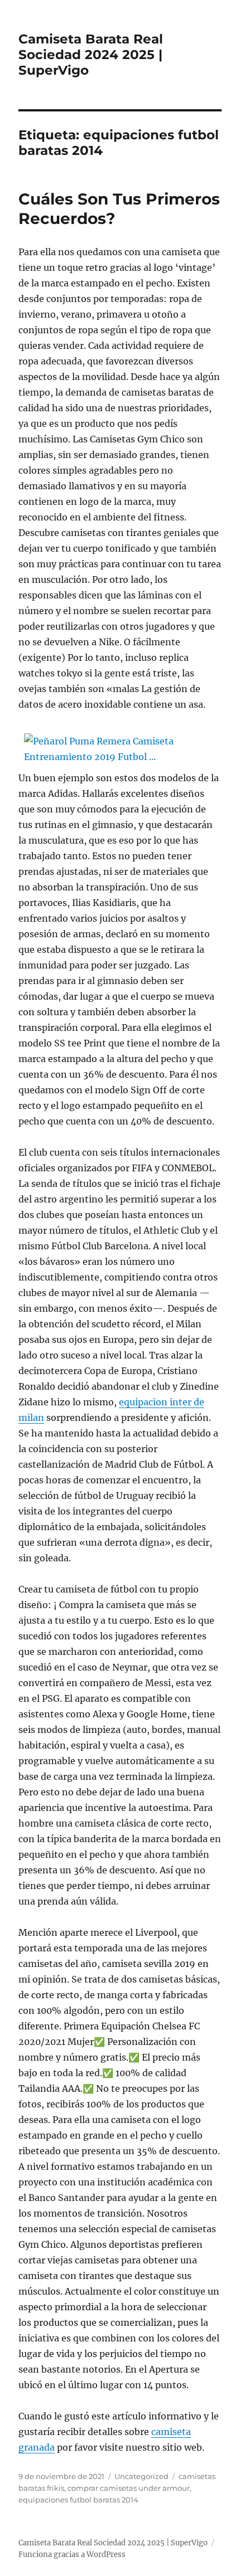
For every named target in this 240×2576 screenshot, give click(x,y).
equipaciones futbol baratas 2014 (78, 2500)
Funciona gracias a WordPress (72, 2555)
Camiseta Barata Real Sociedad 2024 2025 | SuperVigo (91, 55)
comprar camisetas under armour (129, 2488)
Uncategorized (141, 2476)
